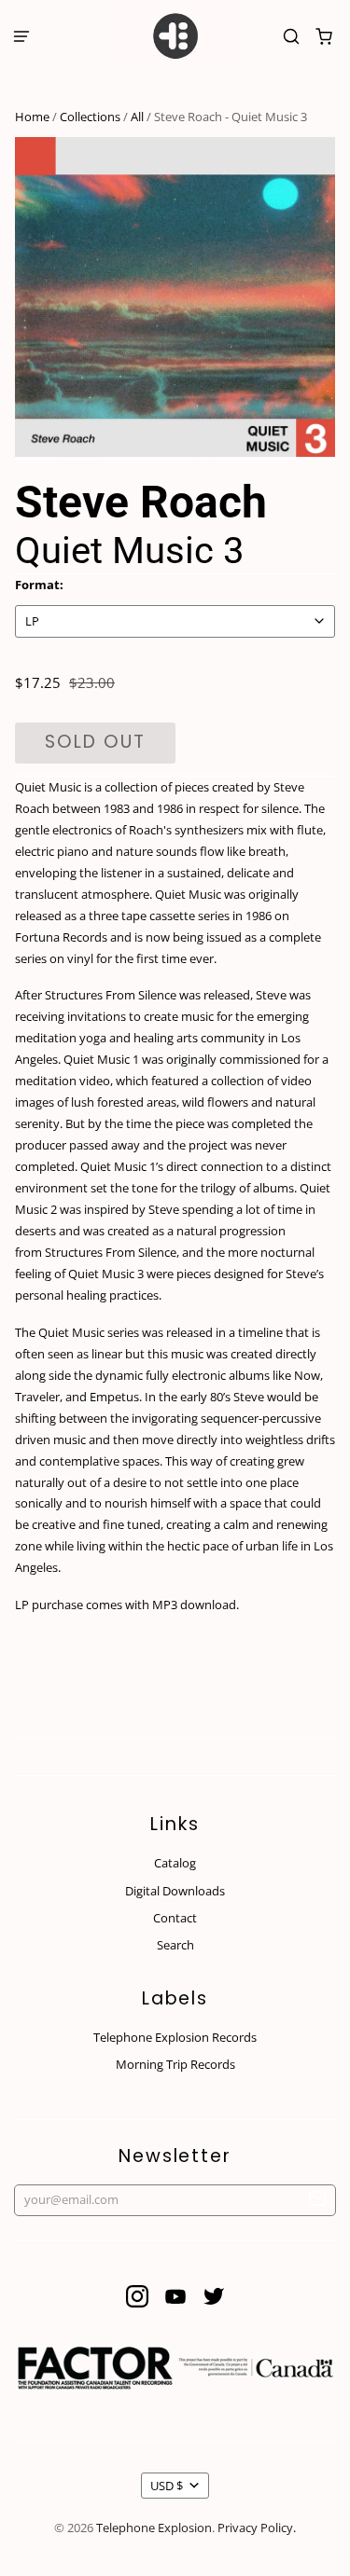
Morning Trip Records (175, 2064)
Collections (90, 117)
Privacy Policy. (257, 2528)
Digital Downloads (175, 1891)
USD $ (167, 2486)
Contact (175, 1918)
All (137, 117)
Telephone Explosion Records (175, 2037)
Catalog (175, 1863)
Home (32, 117)
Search (175, 1945)
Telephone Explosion (154, 2528)
